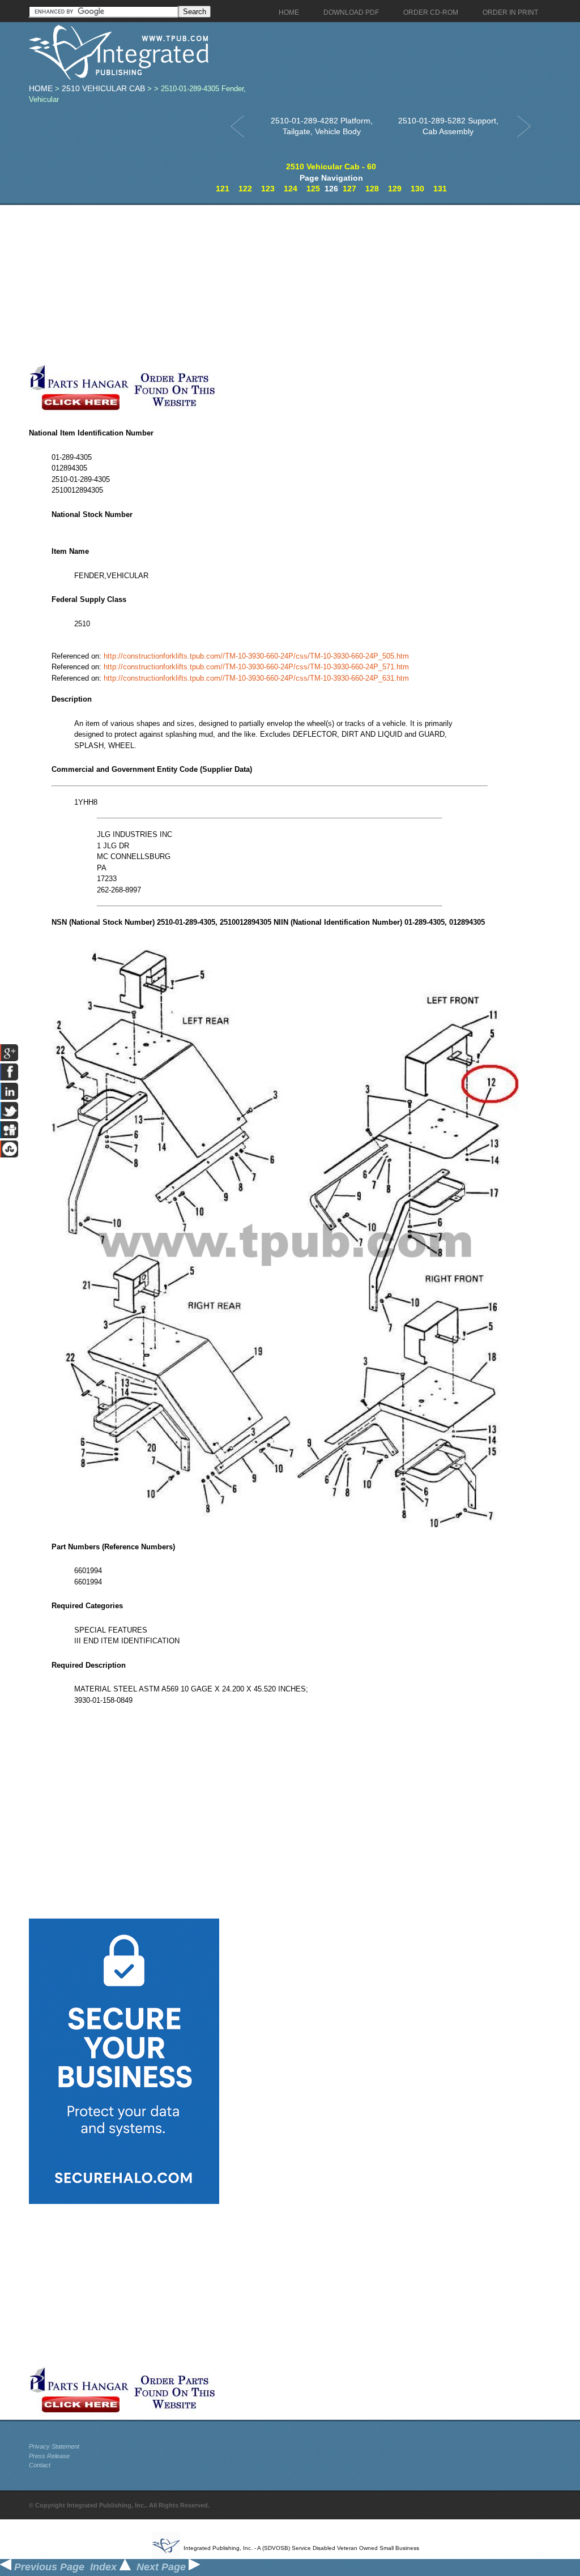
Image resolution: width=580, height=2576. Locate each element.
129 (395, 189)
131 (440, 189)
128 (372, 189)
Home (41, 88)
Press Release (49, 2456)
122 (245, 189)
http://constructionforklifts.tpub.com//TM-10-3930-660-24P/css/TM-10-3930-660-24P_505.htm (256, 656)
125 (313, 189)
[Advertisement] (270, 284)
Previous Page (48, 2567)
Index (105, 2567)
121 (223, 189)
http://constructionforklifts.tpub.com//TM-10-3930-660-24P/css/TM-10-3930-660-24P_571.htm (256, 667)
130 (417, 189)
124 (291, 189)
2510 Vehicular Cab (103, 88)
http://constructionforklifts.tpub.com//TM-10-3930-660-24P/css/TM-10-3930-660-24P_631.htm (256, 678)
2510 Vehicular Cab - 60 (331, 166)
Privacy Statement (54, 2446)
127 (349, 189)
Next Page (163, 2567)
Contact (40, 2465)
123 (268, 189)
